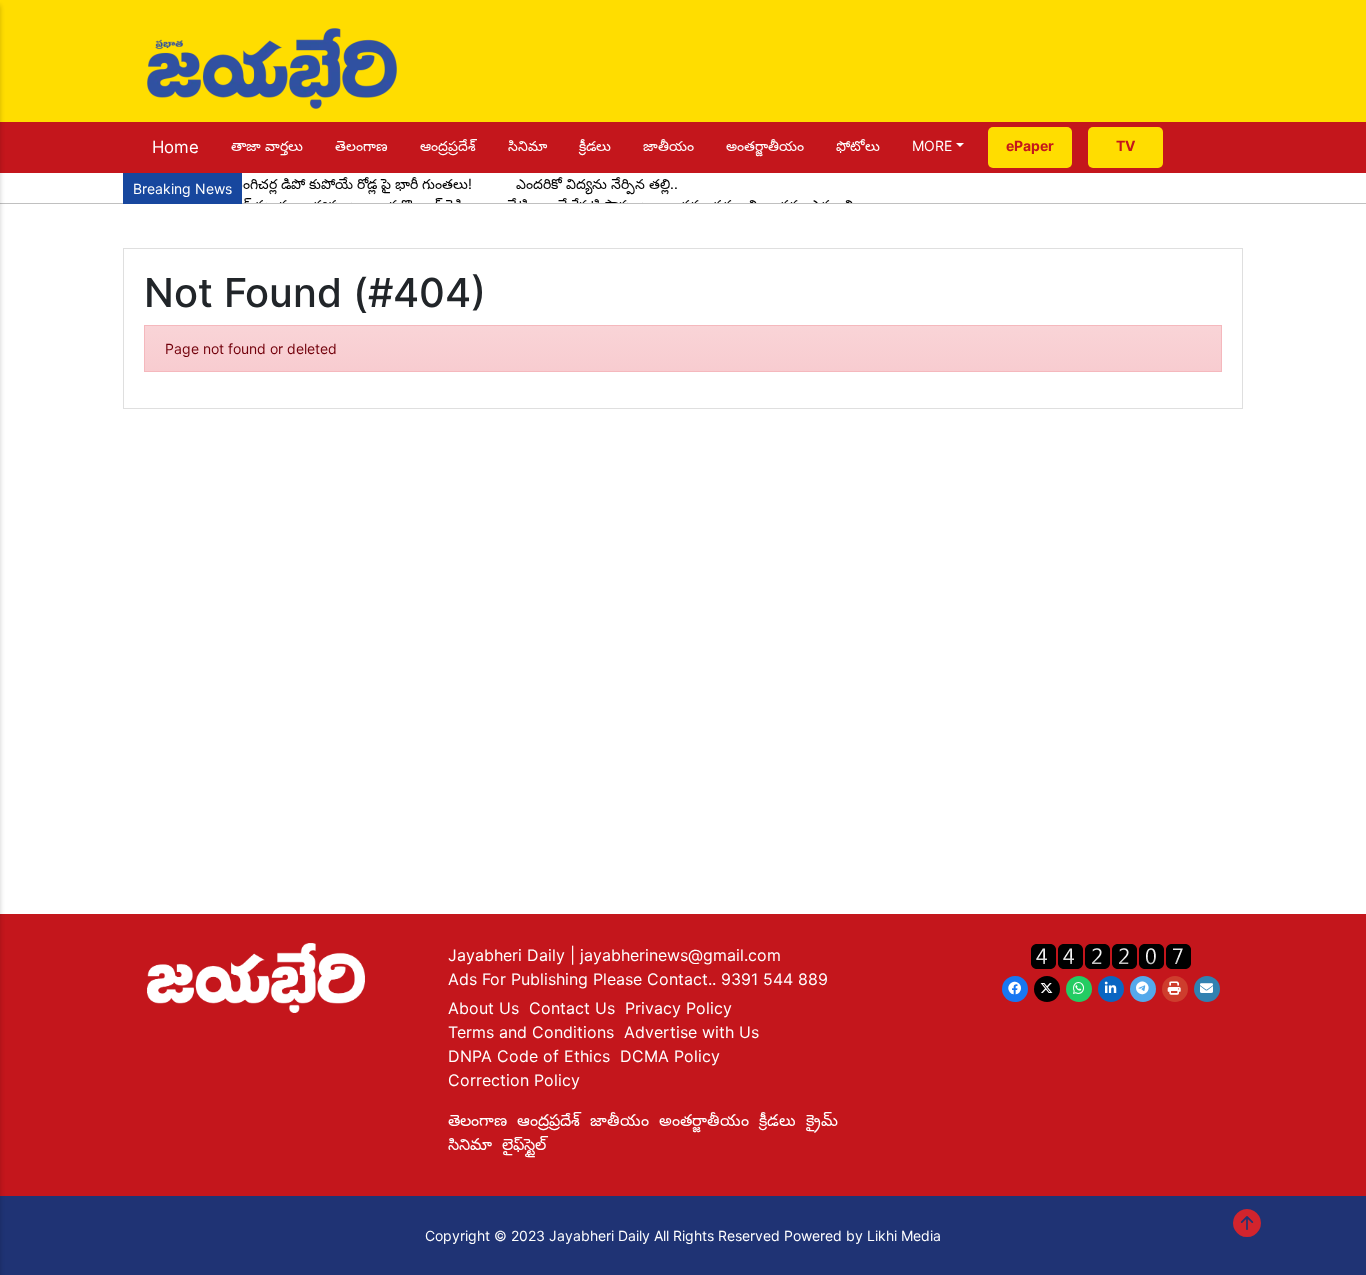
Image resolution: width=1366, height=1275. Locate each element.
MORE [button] (932, 145)
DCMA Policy (670, 1056)
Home (175, 147)
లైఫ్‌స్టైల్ (524, 1144)
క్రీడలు (595, 145)
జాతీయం (668, 145)
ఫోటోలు (858, 145)
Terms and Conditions (531, 1032)
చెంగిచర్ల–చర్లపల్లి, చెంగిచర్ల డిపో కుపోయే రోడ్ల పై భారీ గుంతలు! (302, 183)
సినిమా (527, 145)
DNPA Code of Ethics (529, 1056)
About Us (483, 1008)
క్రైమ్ (822, 1120)
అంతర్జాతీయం (765, 145)
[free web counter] (1111, 955)
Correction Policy (514, 1080)
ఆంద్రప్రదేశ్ (448, 145)
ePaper (1030, 145)
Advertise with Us (691, 1032)
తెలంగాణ (361, 145)
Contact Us (572, 1008)
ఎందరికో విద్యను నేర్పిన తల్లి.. (597, 183)
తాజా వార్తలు (267, 145)
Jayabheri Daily (509, 955)
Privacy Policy (678, 1008)
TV (1125, 145)
